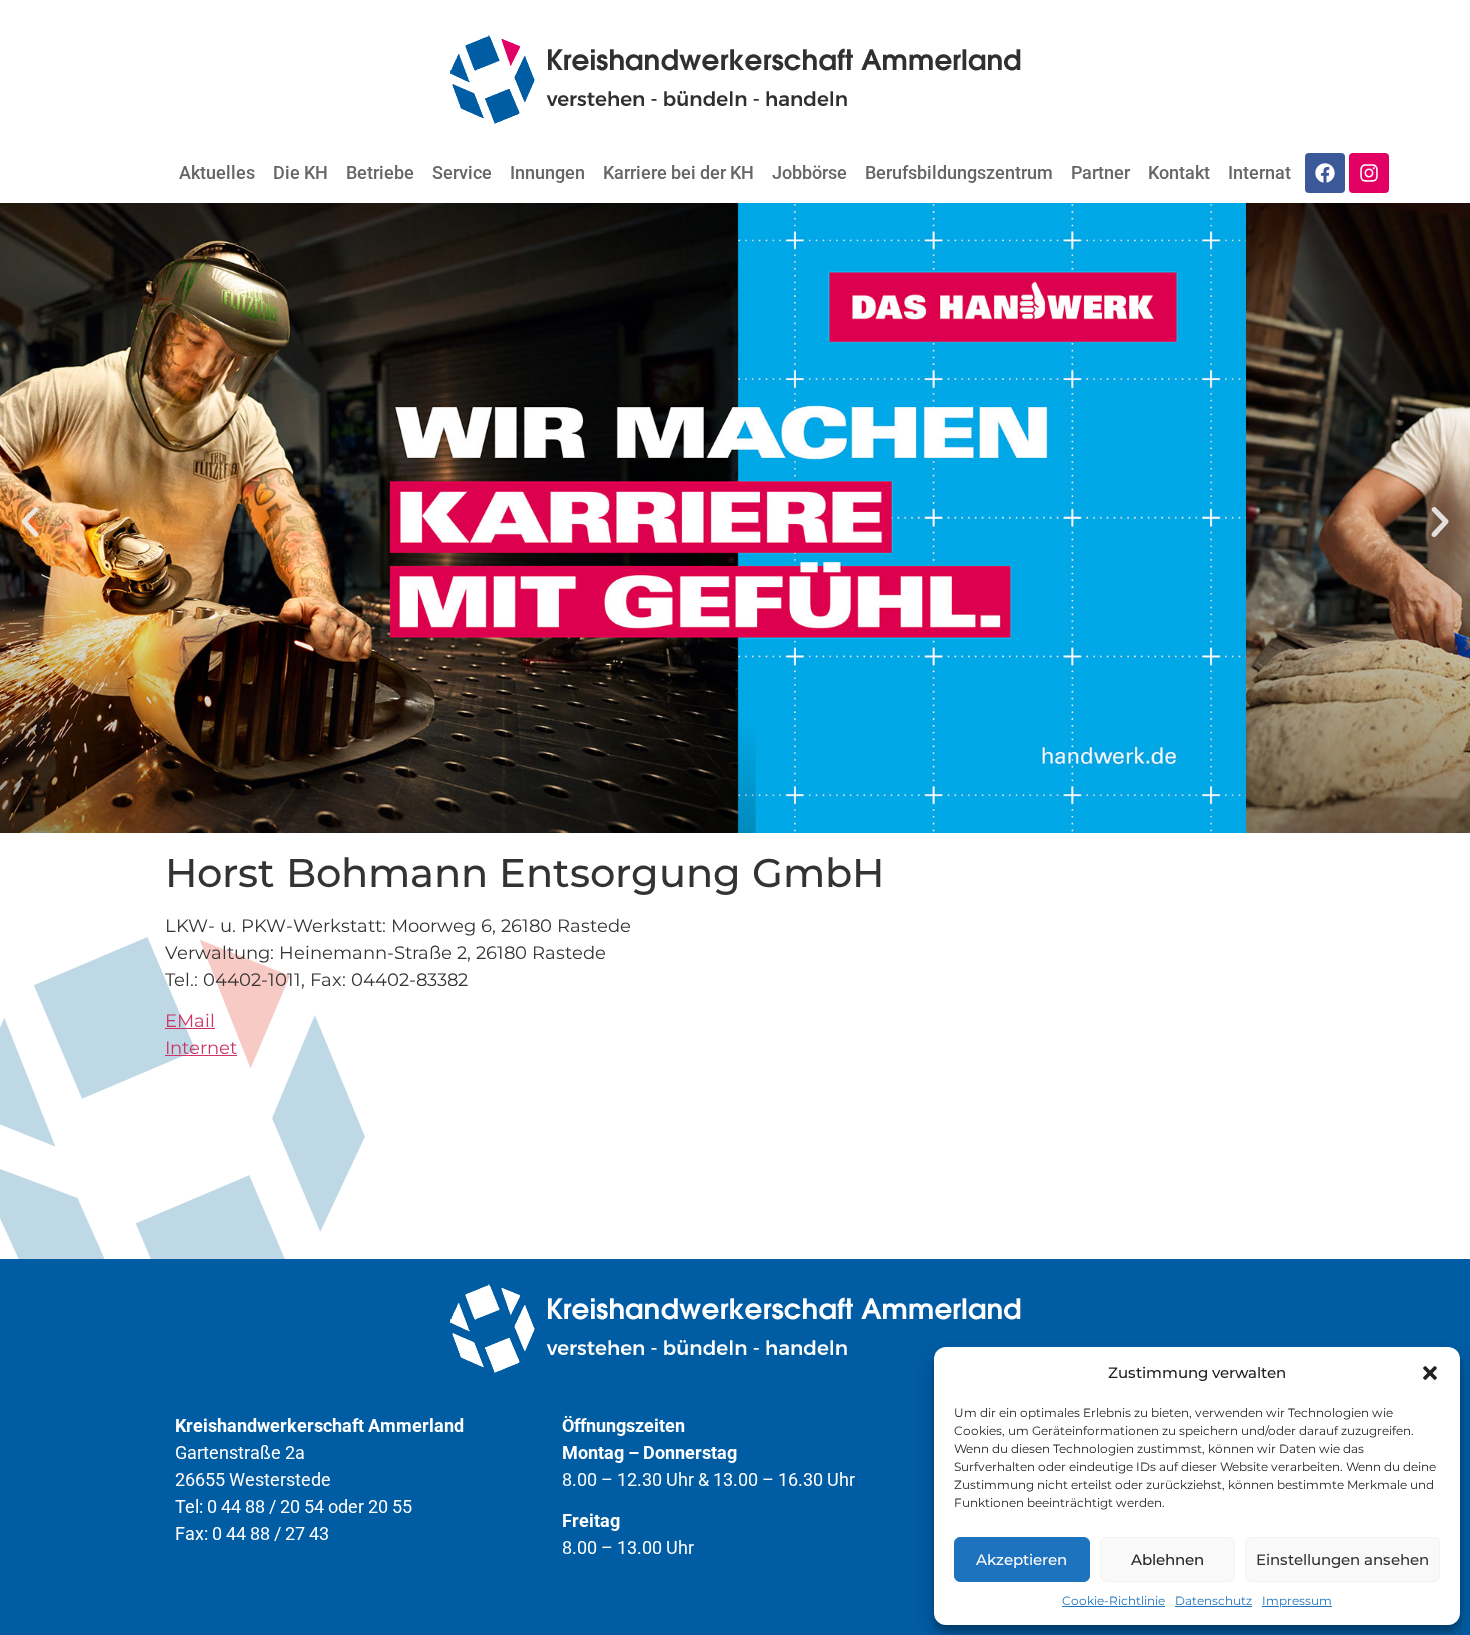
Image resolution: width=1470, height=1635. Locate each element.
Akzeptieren (1021, 1559)
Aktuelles (217, 172)
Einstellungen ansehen (1342, 1559)
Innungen (547, 172)
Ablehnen (1167, 1559)
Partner (1100, 172)
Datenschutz (1213, 1600)
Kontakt (1179, 172)
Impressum (1297, 1600)
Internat (1259, 172)
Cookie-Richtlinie (1113, 1600)
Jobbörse (809, 172)
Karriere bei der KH (678, 172)
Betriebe (380, 172)
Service (462, 172)
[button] (1430, 1373)
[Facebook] (1325, 173)
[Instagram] (1369, 173)
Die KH (300, 172)
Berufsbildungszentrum (959, 172)
